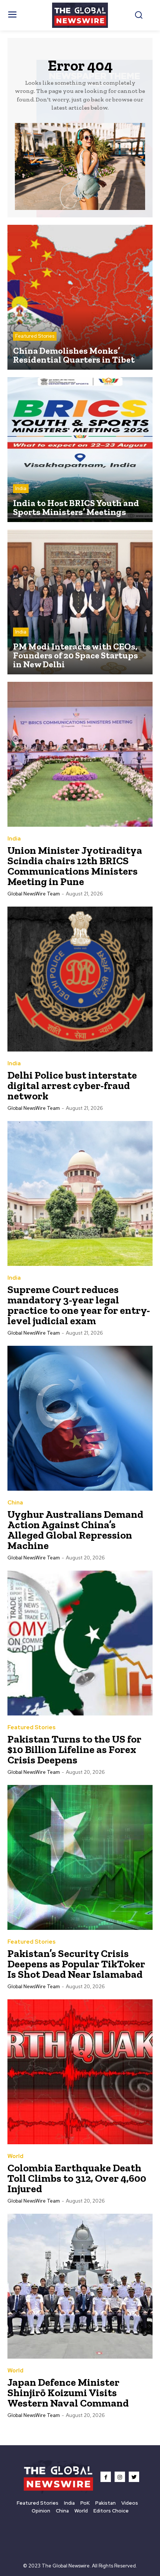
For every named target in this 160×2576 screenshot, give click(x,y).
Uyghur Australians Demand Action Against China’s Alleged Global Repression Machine (75, 1530)
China (15, 1503)
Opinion (41, 2511)
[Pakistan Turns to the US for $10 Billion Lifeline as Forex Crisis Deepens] (80, 1643)
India (21, 488)
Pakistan (105, 2503)
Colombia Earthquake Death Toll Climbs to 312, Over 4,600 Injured (77, 2178)
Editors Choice (111, 2511)
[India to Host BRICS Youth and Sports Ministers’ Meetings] (80, 450)
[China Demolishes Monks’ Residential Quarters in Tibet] (80, 297)
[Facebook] (106, 2477)
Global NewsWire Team (34, 894)
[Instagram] (120, 2477)
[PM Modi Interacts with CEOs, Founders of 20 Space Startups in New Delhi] (80, 602)
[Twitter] (134, 2477)
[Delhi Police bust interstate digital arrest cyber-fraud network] (80, 979)
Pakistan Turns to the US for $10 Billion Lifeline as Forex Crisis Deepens (74, 1749)
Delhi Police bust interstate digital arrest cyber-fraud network (72, 1086)
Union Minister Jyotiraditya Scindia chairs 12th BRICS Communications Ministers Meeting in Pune (75, 866)
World (15, 2156)
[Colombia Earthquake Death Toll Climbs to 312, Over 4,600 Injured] (80, 2072)
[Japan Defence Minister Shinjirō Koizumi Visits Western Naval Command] (80, 2286)
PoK (85, 2503)
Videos (130, 2503)
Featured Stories (35, 336)
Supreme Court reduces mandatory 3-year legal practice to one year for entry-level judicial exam (79, 1305)
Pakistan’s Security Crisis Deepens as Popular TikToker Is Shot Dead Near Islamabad (76, 1964)
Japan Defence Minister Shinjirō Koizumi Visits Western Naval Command (68, 2393)
